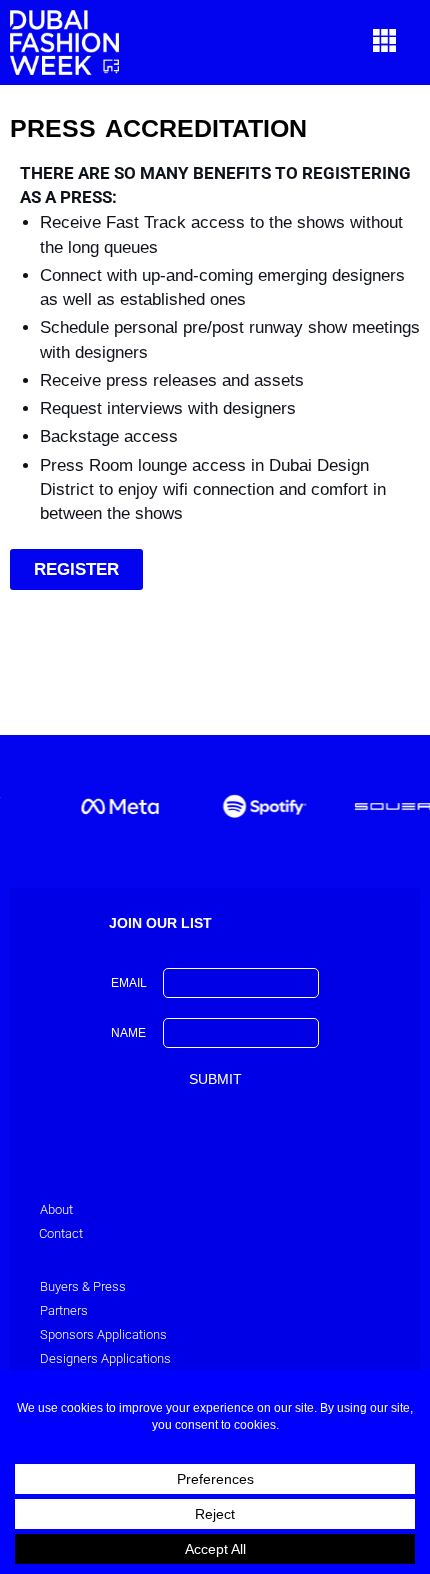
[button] (385, 42)
